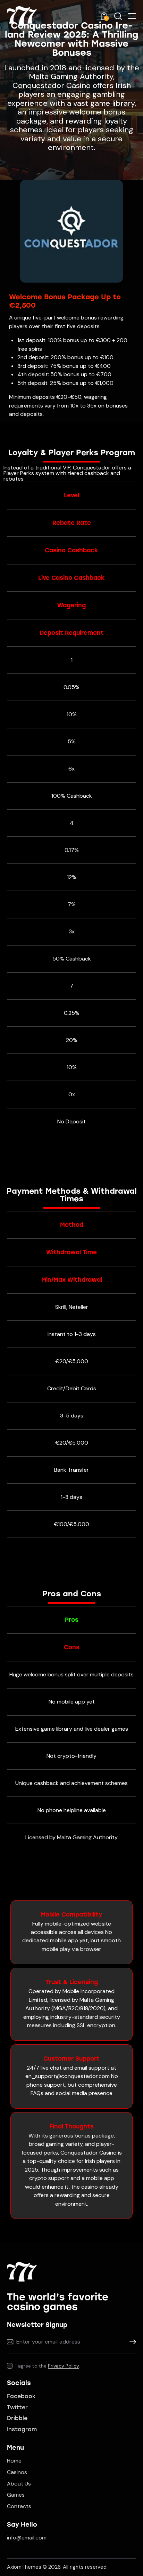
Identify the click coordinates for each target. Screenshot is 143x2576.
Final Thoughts (71, 2126)
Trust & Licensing (72, 1982)
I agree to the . (48, 2366)
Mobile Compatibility (71, 1914)
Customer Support (71, 2059)
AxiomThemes (24, 2567)
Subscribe (131, 2342)
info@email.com (27, 2538)
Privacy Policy (64, 2366)
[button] (132, 16)
